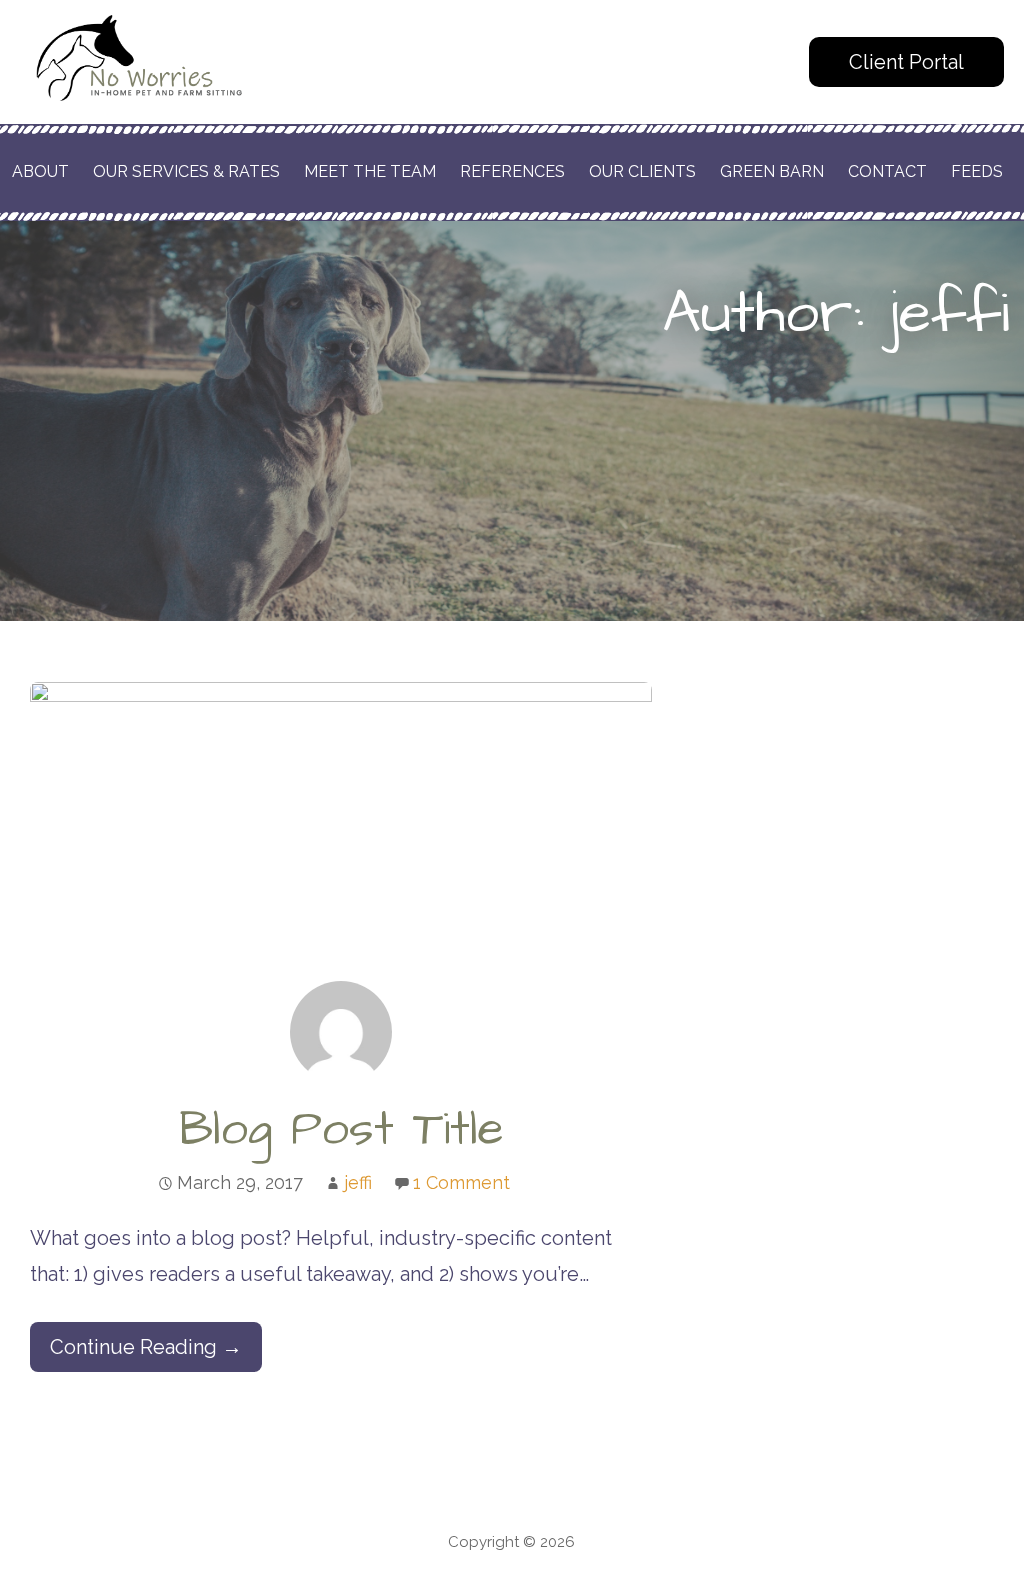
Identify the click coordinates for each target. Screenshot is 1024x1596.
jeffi (358, 1182)
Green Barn (772, 171)
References (512, 171)
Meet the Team (370, 171)
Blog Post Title (341, 1130)
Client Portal (906, 62)
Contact (887, 171)
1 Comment (461, 1182)
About (40, 171)
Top (976, 1548)
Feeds (977, 171)
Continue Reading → (146, 1347)
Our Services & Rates (186, 171)
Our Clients (642, 171)
